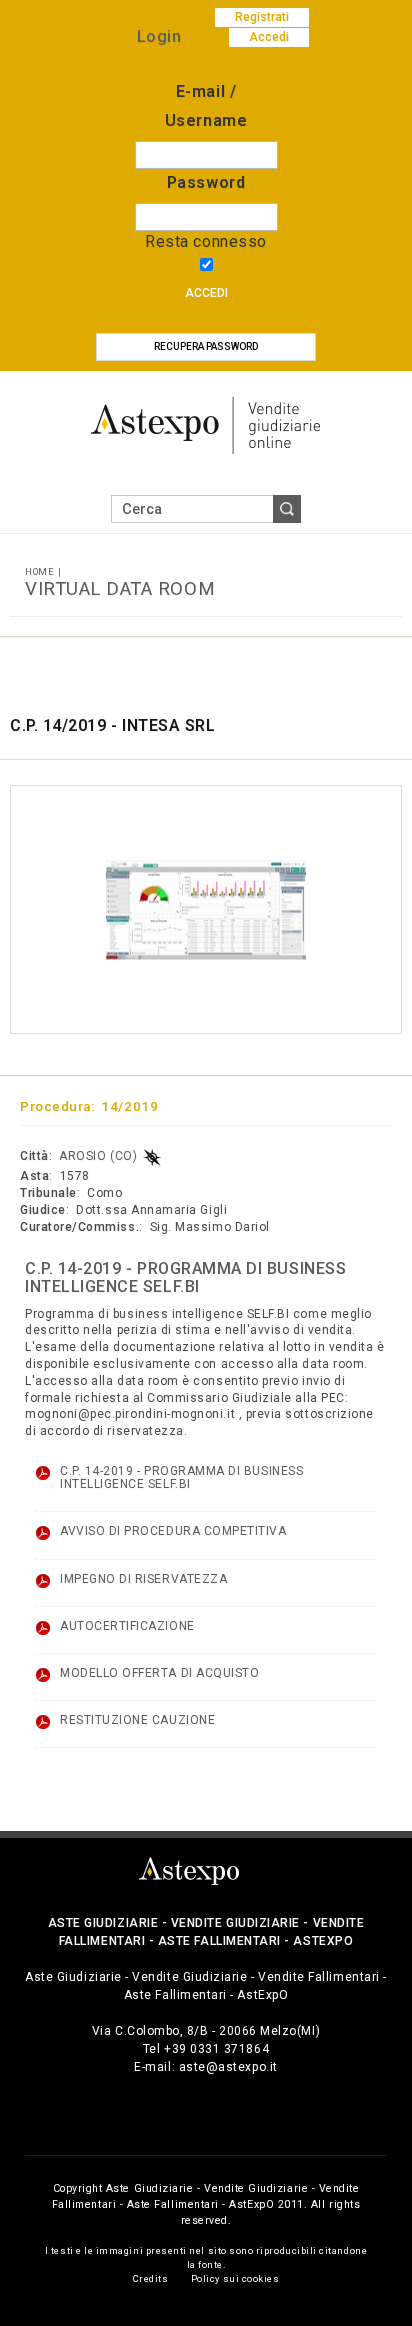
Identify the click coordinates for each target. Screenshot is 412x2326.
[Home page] (206, 424)
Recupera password (206, 346)
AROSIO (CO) (98, 1156)
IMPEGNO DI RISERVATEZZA (143, 1579)
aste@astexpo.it (228, 2067)
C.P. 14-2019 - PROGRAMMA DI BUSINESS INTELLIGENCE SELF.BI (181, 1477)
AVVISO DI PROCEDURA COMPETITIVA (173, 1531)
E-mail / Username (206, 106)
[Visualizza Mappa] (152, 1156)
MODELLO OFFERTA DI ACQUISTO (159, 1673)
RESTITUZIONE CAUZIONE (137, 1720)
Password (206, 182)
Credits (151, 2278)
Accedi (206, 293)
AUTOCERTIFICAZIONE (127, 1626)
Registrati (262, 17)
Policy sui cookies (235, 2278)
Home (39, 571)
